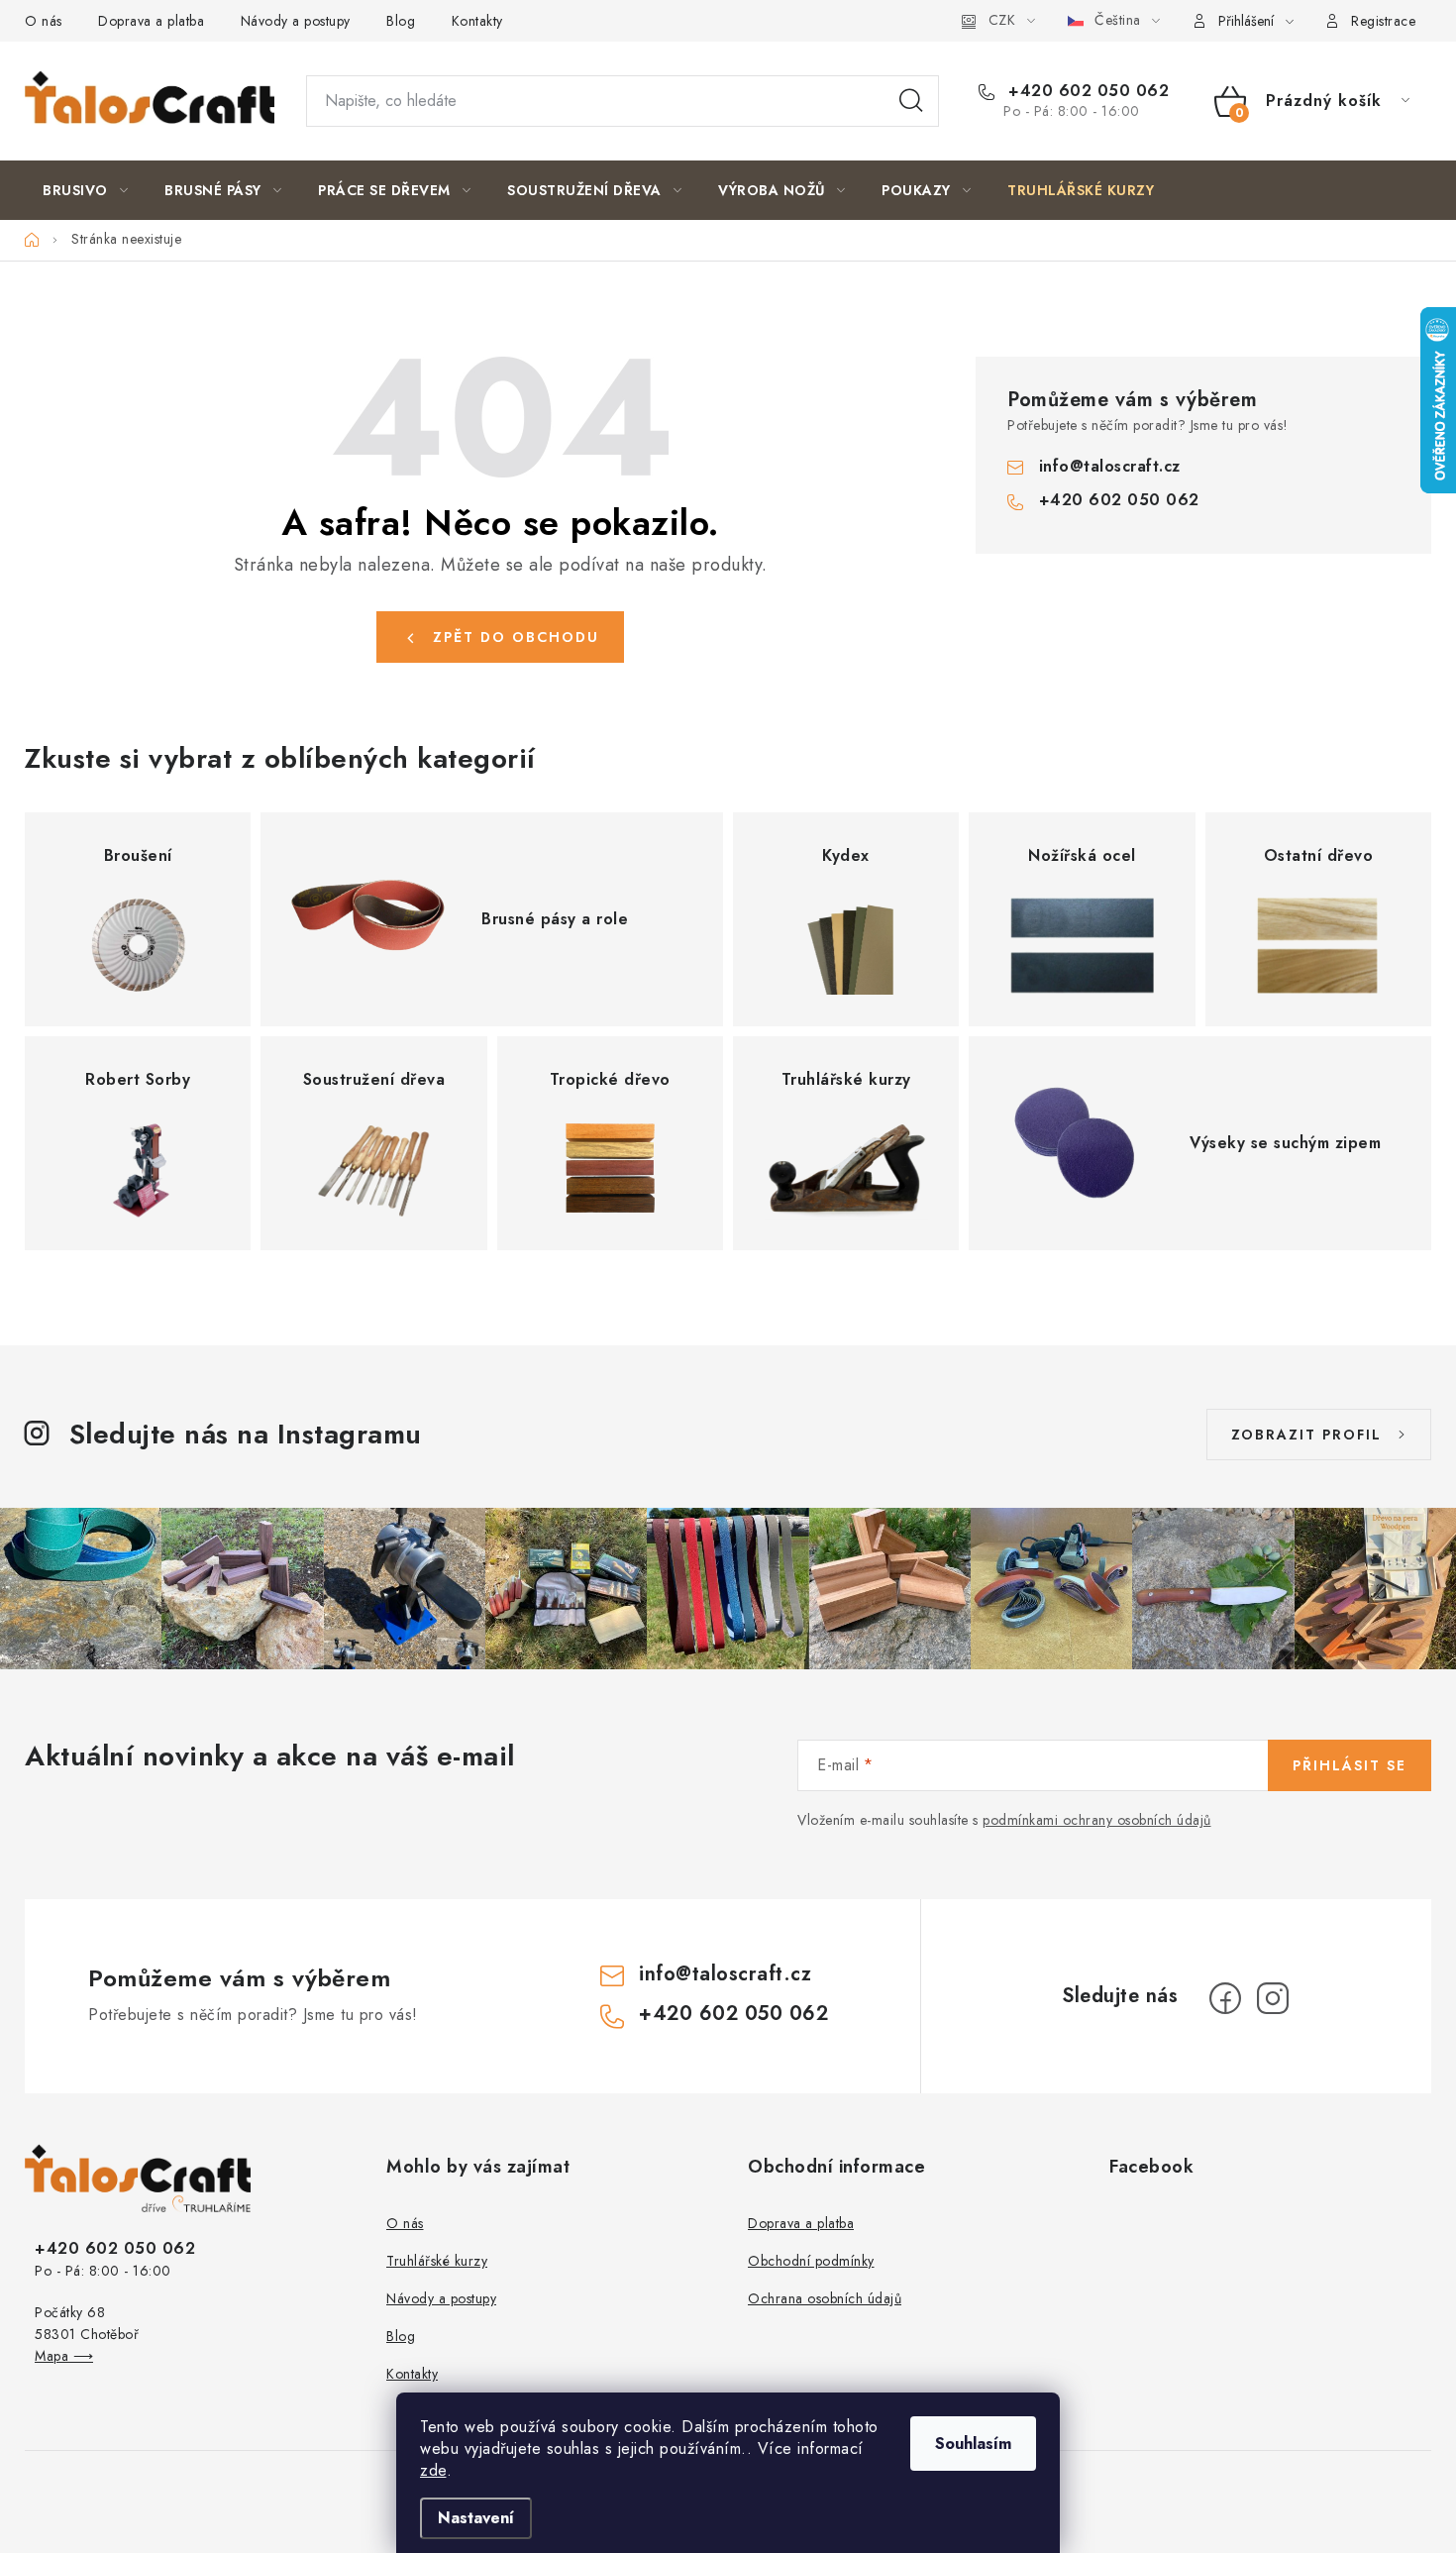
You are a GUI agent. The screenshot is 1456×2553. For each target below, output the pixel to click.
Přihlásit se (1350, 1765)
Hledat (911, 101)
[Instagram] (1273, 1998)
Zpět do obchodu (516, 637)
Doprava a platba (151, 21)
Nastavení (476, 2518)
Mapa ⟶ (64, 2356)
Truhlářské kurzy (437, 2261)
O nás (44, 21)
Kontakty (477, 21)
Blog (401, 21)
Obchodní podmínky (811, 2261)
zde (433, 2470)
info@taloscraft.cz (1110, 466)
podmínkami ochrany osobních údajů (1097, 1820)
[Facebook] (1225, 1998)
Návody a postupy (296, 21)
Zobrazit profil (1306, 1435)
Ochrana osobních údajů (825, 2298)
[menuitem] (85, 190)
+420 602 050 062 (1086, 91)
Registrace (1383, 21)
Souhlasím (973, 2444)
